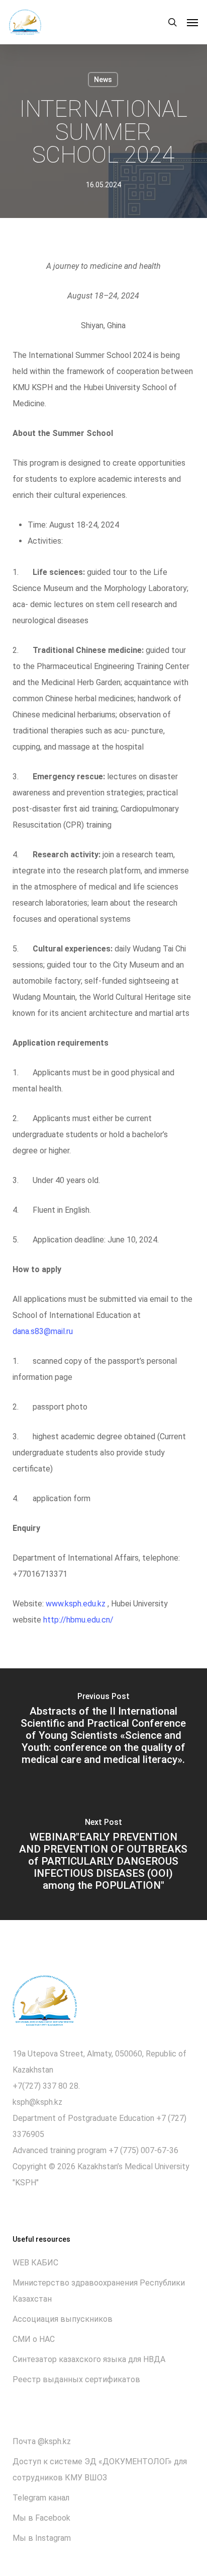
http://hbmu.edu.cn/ (78, 1620)
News (103, 80)
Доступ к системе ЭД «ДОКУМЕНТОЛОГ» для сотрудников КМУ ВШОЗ (100, 2470)
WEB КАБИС (35, 2263)
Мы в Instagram (42, 2538)
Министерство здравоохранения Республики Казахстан (99, 2291)
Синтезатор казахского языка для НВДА (89, 2359)
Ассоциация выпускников (63, 2319)
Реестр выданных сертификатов (76, 2379)
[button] (192, 22)
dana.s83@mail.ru (43, 1331)
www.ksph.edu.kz (76, 1604)
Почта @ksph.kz (42, 2441)
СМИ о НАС (34, 2339)
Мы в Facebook (41, 2518)
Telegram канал (41, 2498)
